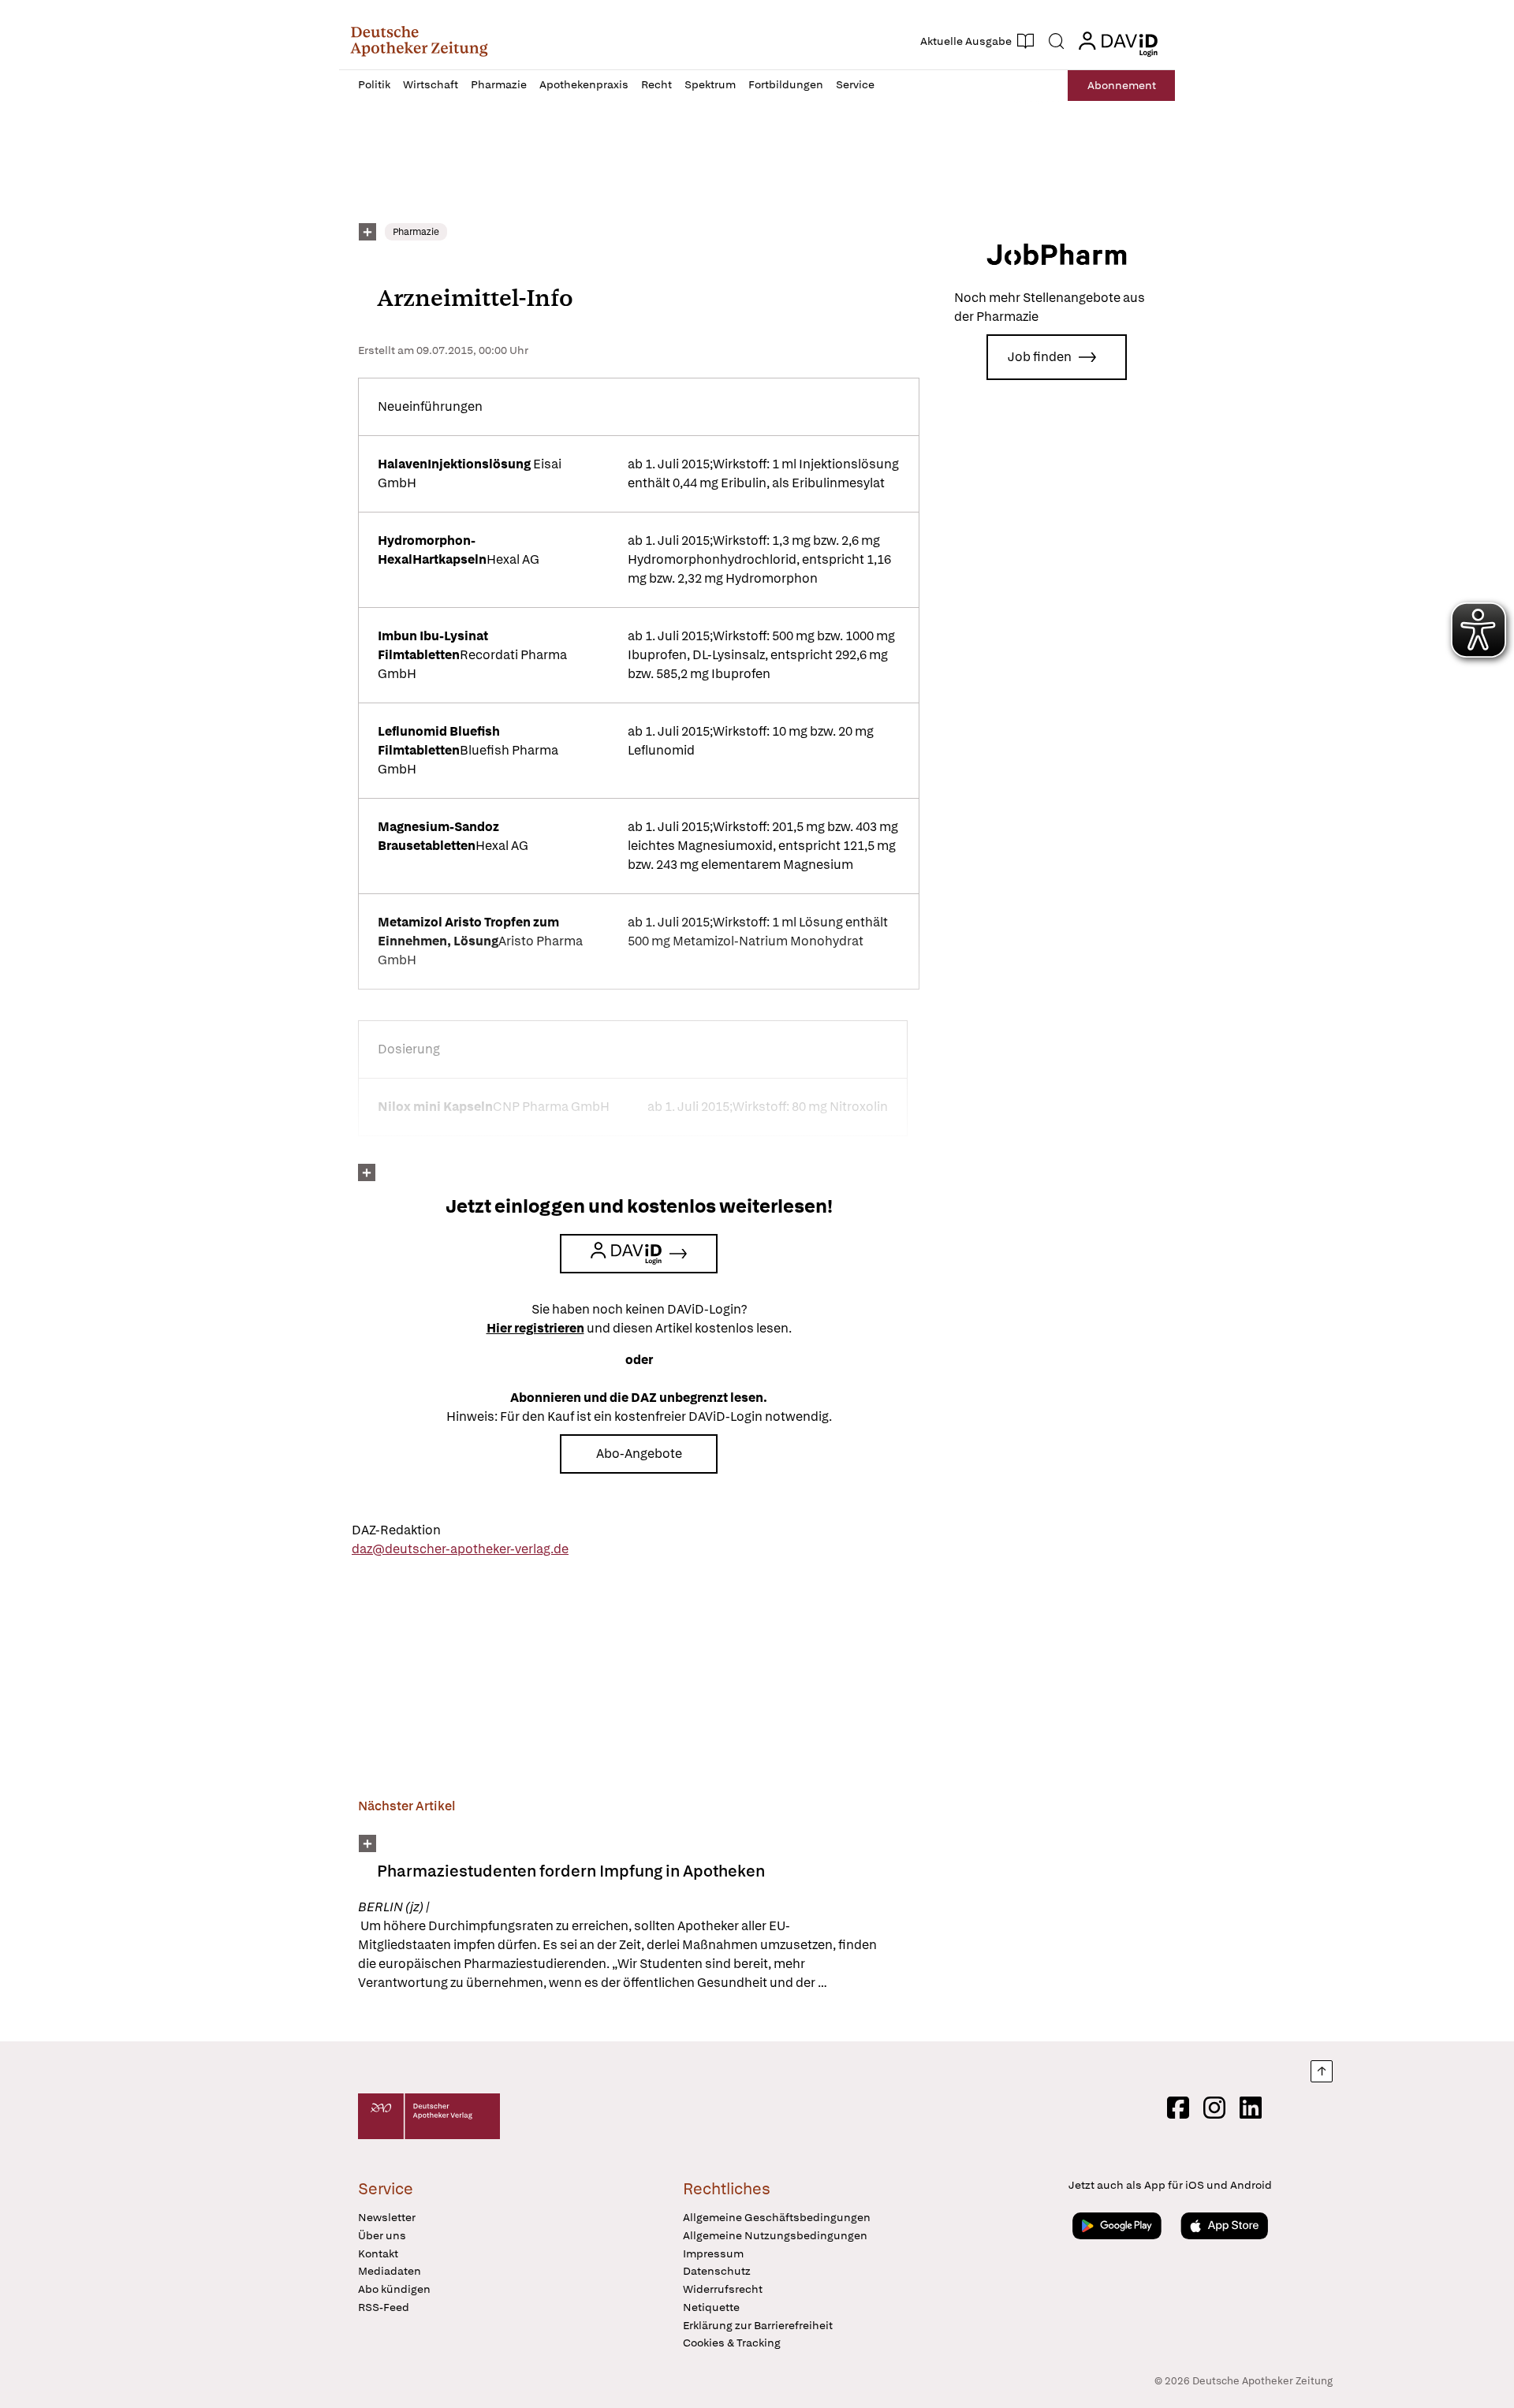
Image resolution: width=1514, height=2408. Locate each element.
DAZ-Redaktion (396, 1530)
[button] (419, 41)
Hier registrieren (535, 1328)
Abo (1122, 85)
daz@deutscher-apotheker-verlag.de (460, 1549)
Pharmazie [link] (416, 232)
